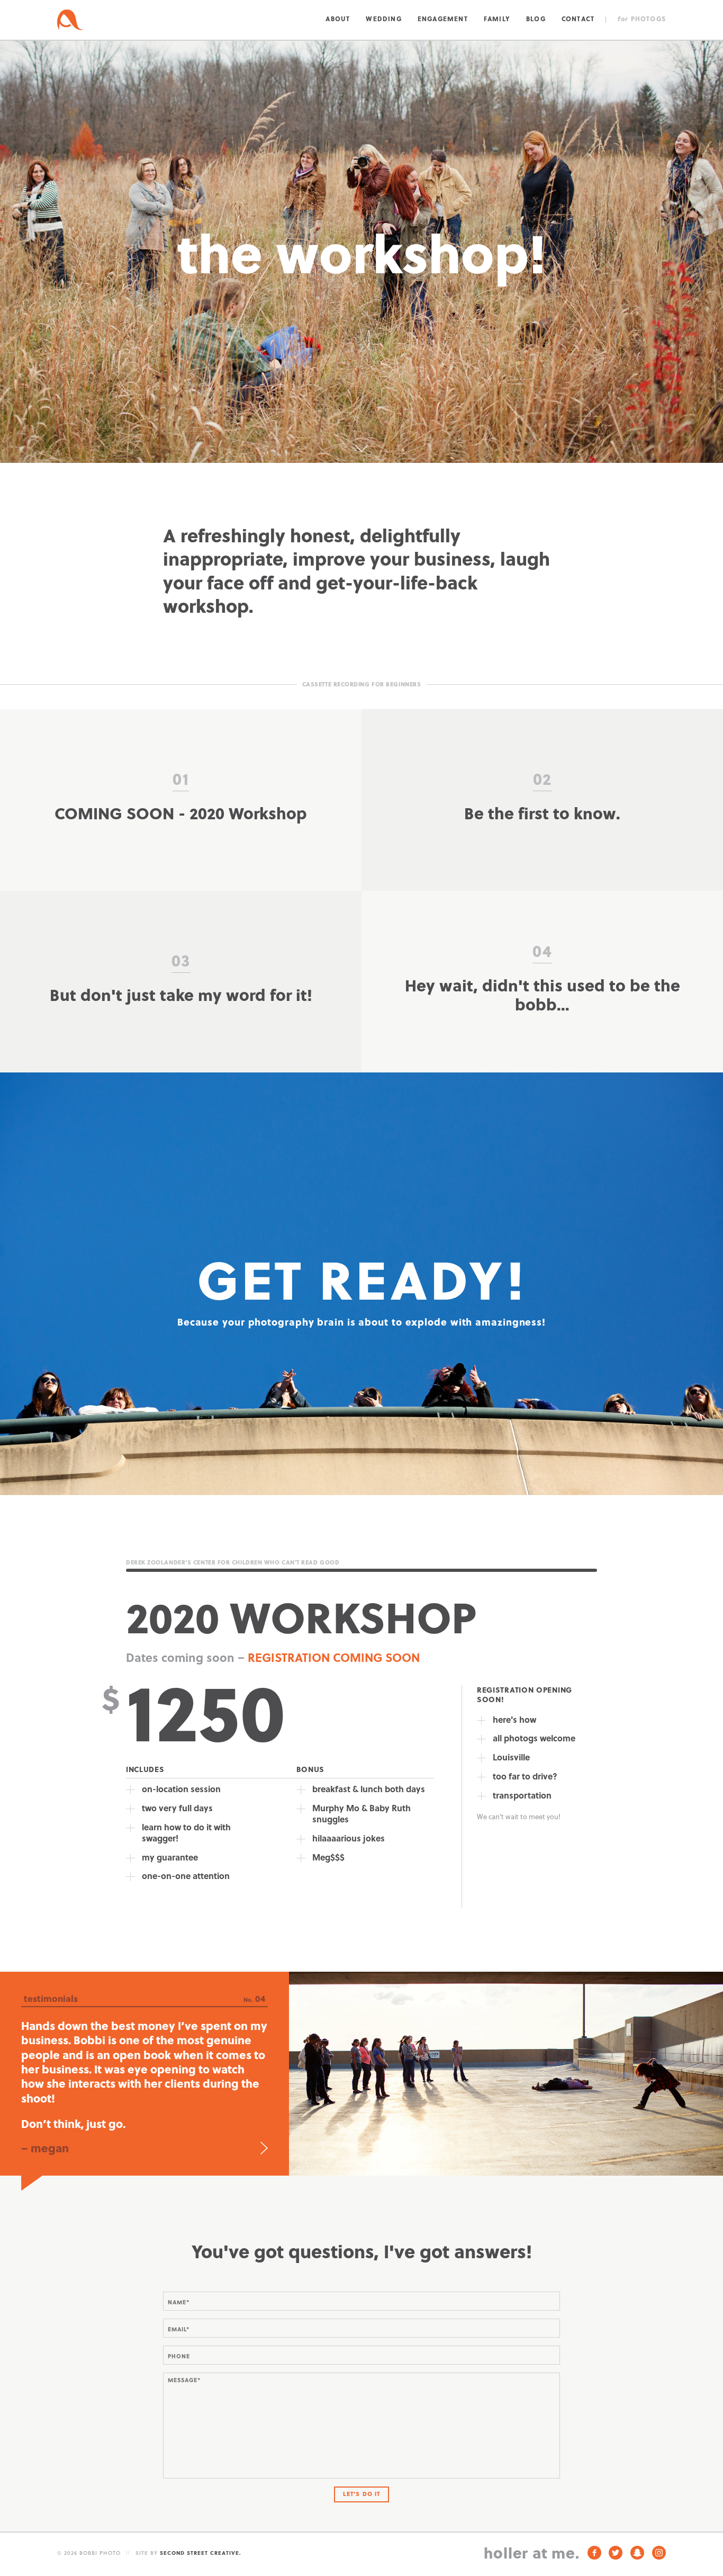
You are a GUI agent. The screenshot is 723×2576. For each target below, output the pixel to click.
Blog (536, 19)
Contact (578, 19)
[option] (361, 2061)
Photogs (642, 19)
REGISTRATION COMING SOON (334, 1657)
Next (264, 2123)
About (338, 19)
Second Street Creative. (201, 2527)
